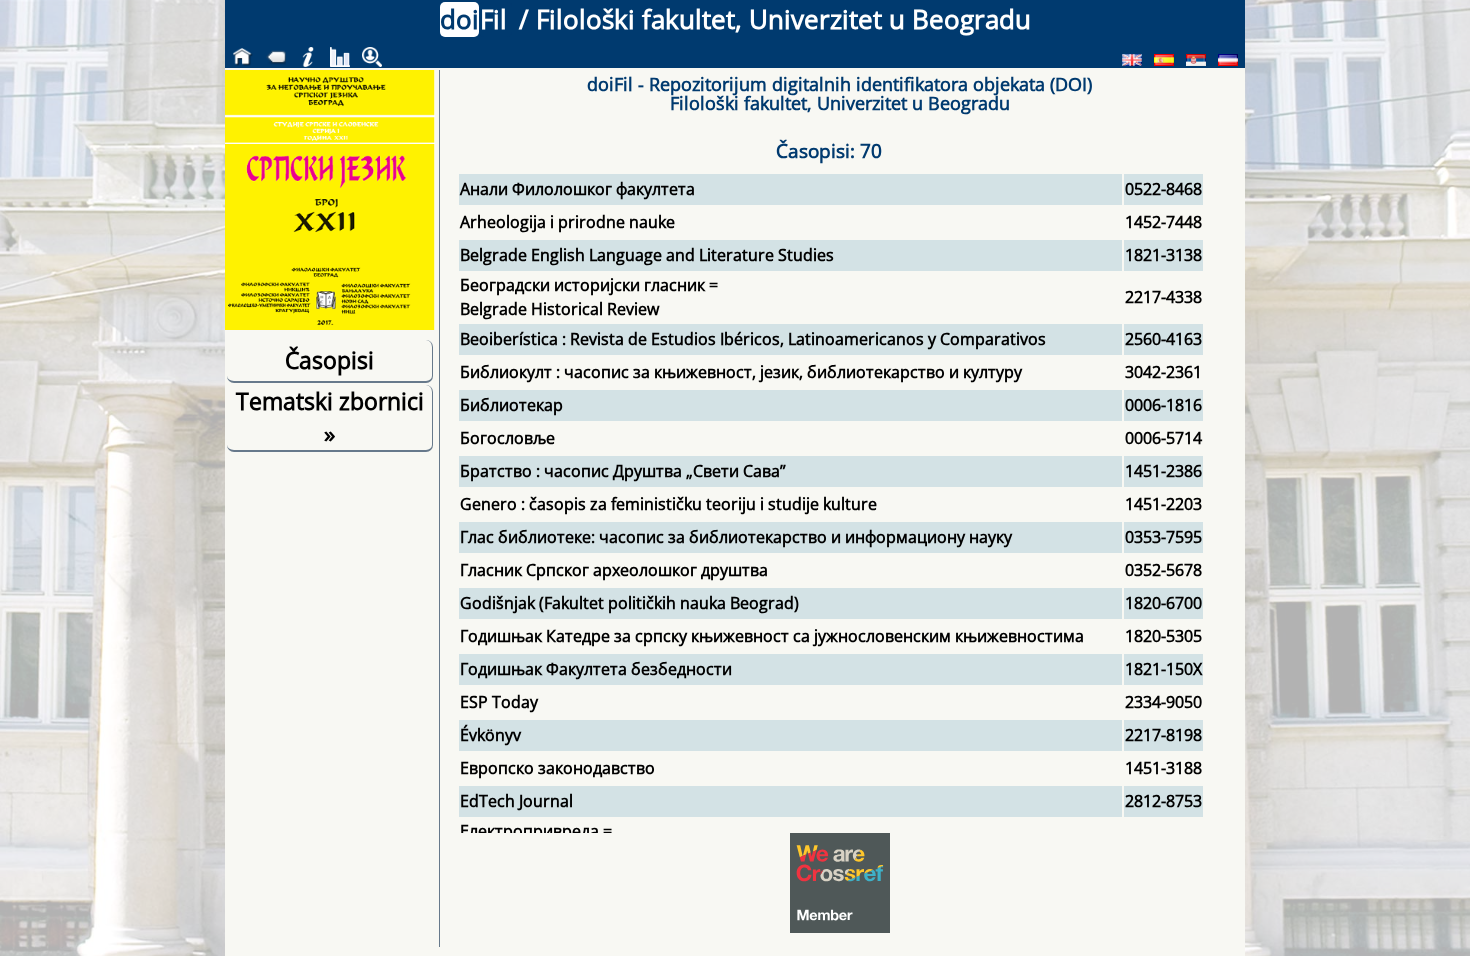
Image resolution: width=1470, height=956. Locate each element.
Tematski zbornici (330, 417)
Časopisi (329, 360)
